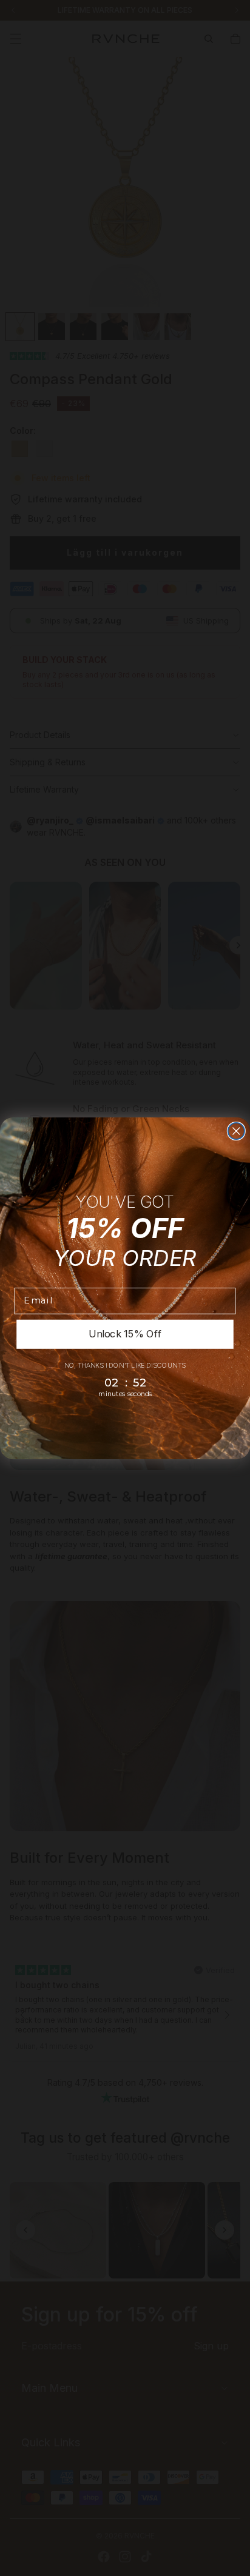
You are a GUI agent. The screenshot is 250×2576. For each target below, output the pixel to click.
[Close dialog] (236, 1130)
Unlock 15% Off (125, 1333)
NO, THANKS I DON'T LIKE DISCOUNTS (125, 1365)
